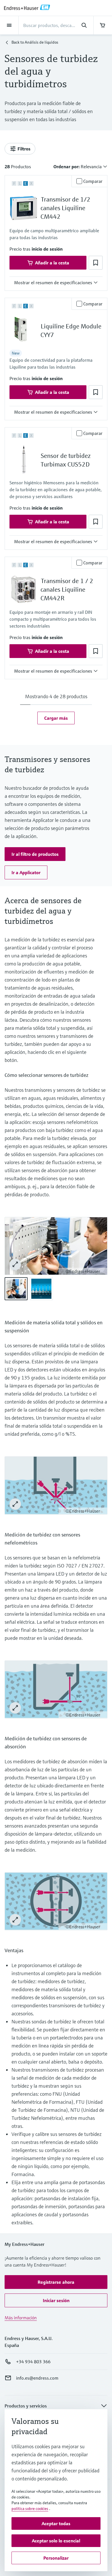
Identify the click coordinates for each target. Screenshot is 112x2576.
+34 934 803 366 (33, 2362)
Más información (21, 2318)
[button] (47, 249)
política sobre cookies (30, 2509)
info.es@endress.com (37, 2378)
